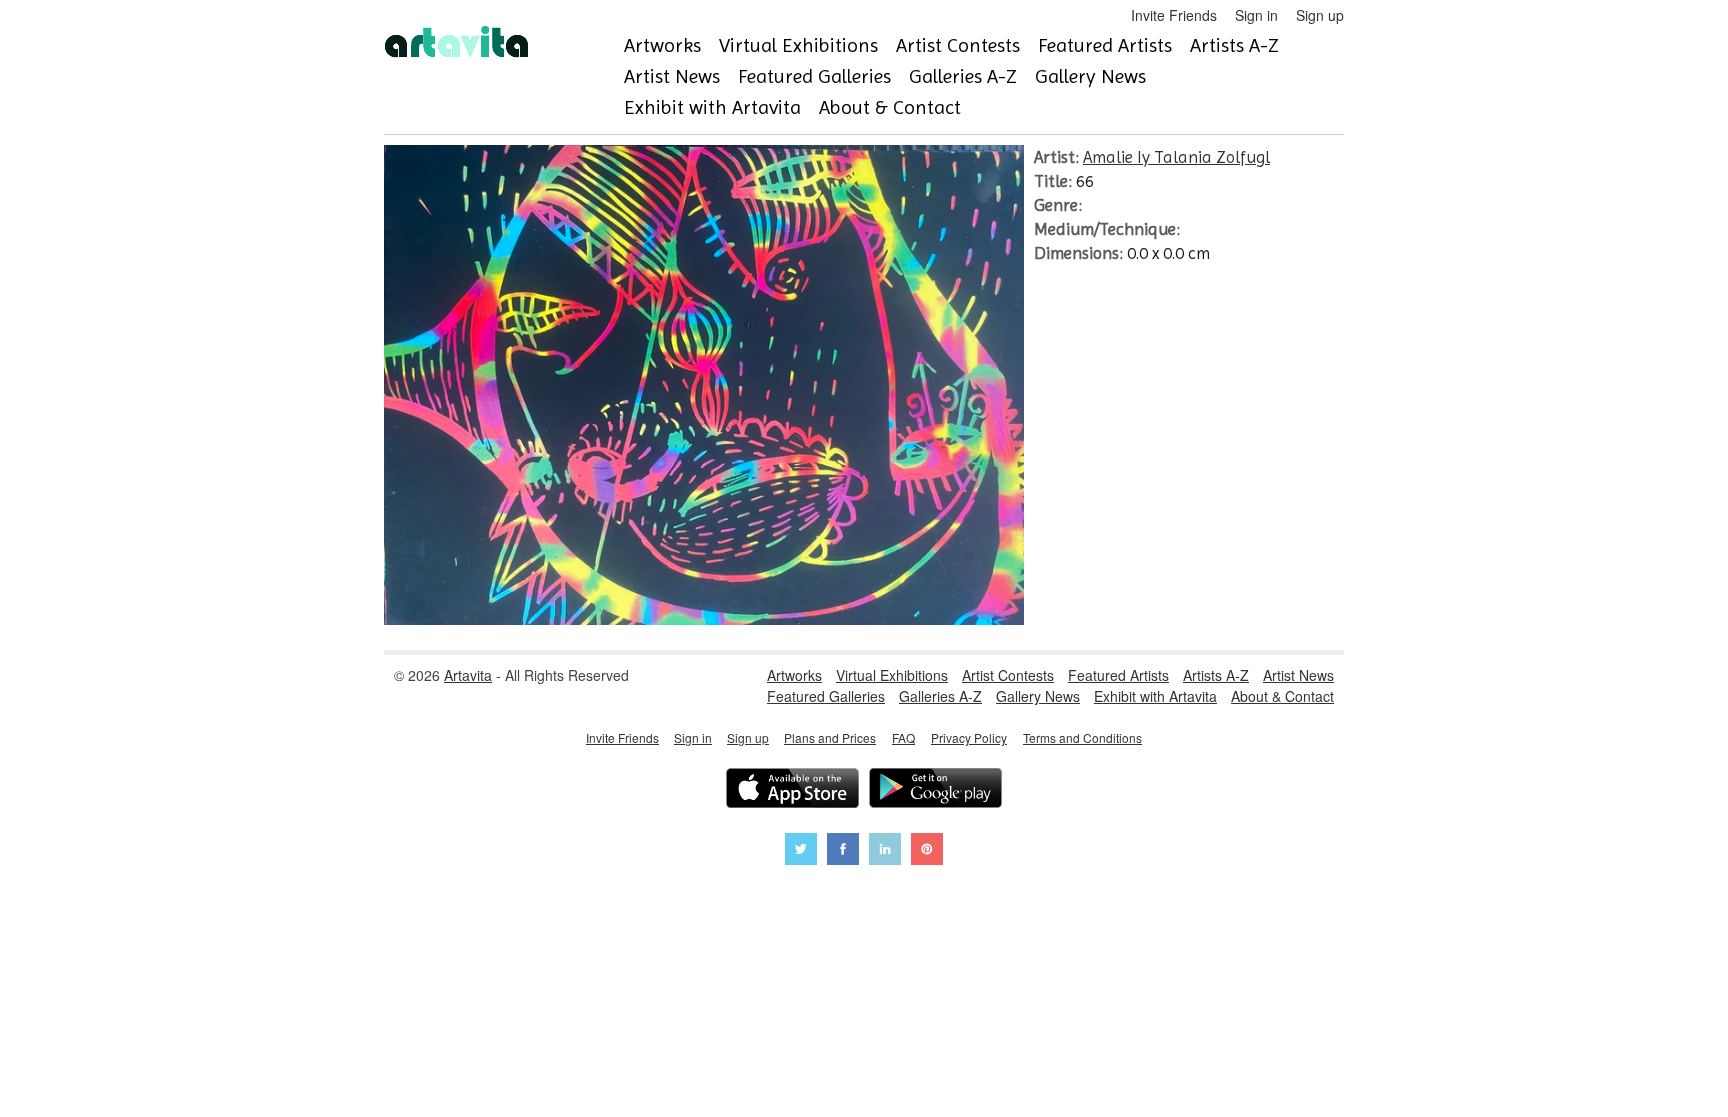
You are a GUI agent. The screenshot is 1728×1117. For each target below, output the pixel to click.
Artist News (672, 76)
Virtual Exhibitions (798, 45)
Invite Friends (1174, 15)
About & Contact (890, 107)
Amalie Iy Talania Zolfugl (1176, 157)
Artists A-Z (1234, 45)
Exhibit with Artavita (712, 107)
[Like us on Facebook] (843, 851)
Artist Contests (958, 45)
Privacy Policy (969, 737)
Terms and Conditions (1082, 737)
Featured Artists (1105, 45)
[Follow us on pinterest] (927, 851)
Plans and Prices (830, 737)
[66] (704, 619)
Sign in (1256, 15)
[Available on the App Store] (792, 790)
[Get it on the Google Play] (935, 790)
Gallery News (1090, 76)
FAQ (903, 737)
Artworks (662, 45)
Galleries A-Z (963, 76)
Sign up (1320, 15)
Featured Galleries (814, 76)
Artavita (468, 675)
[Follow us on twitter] (801, 851)
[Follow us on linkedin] (885, 851)
